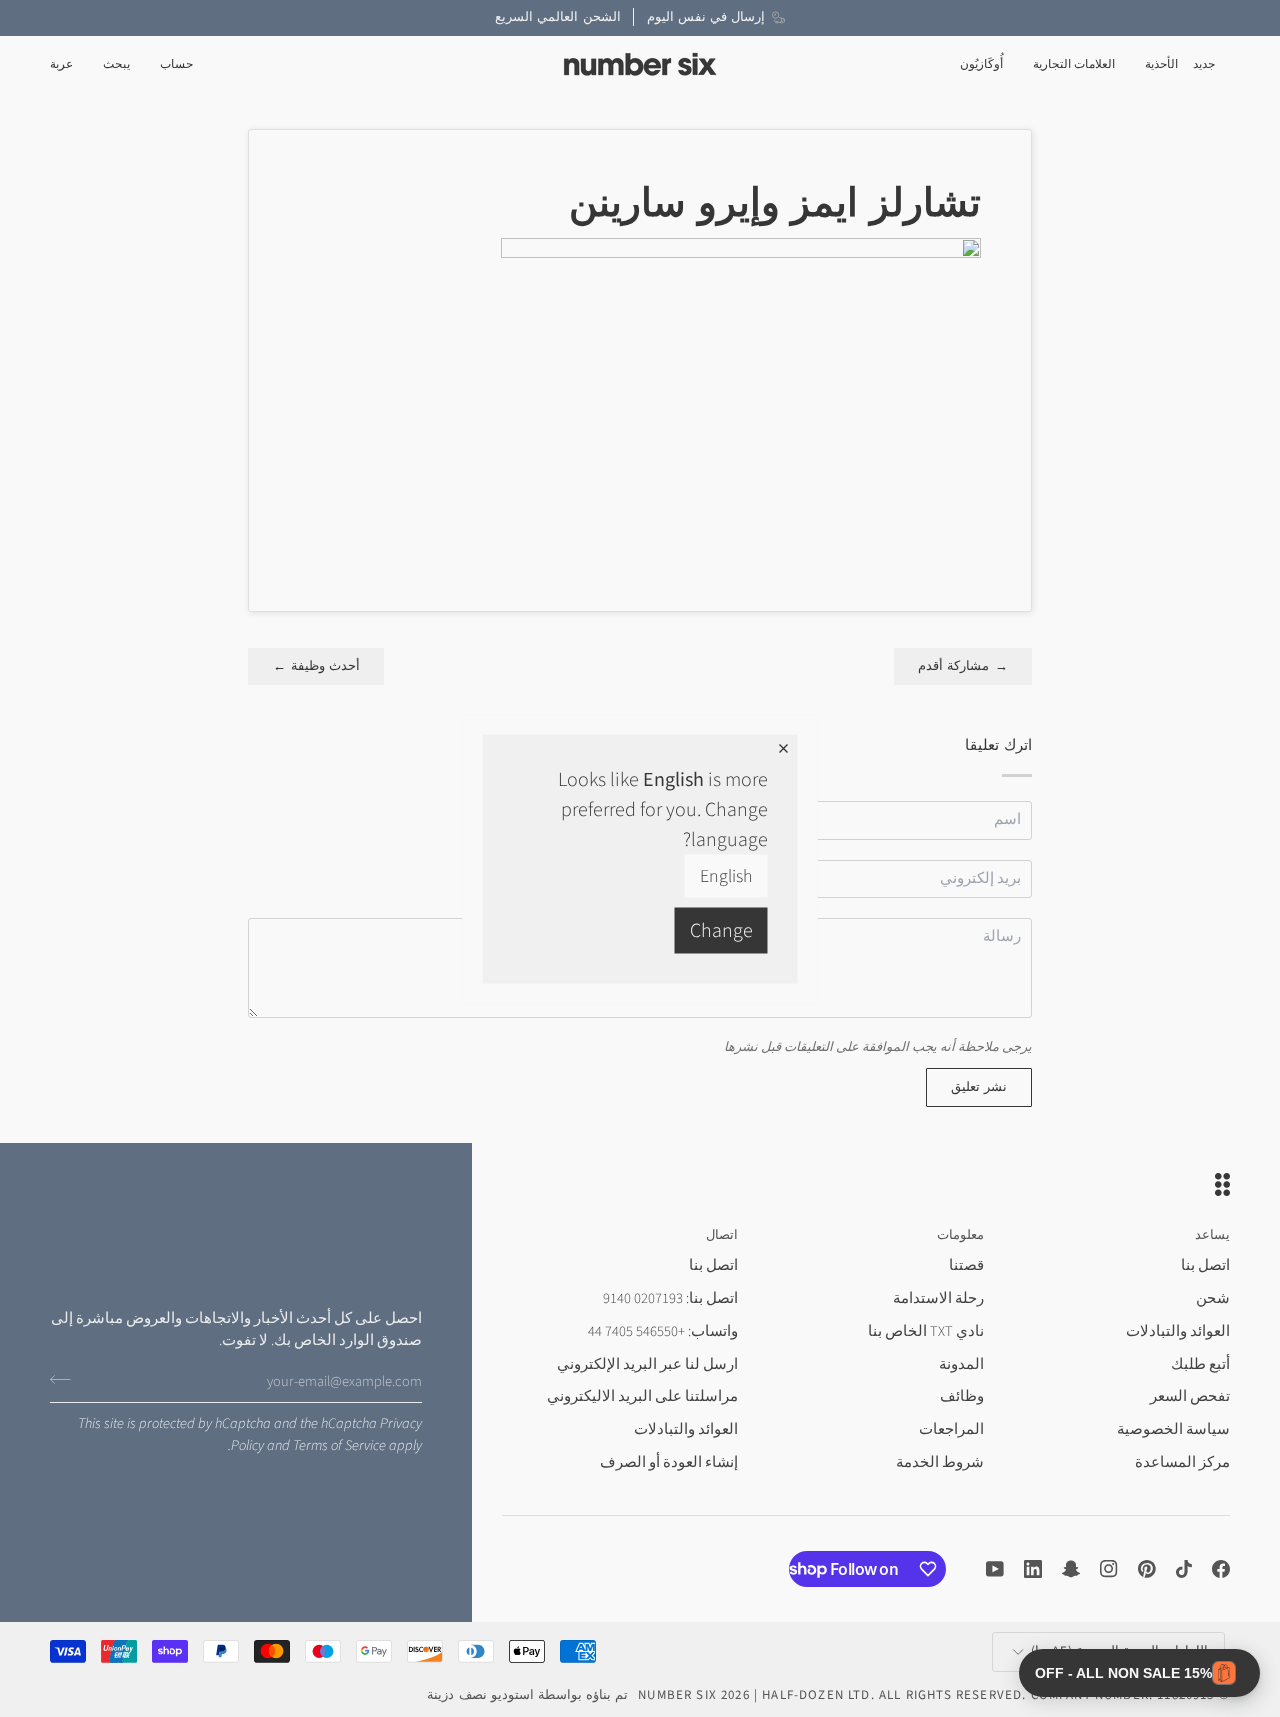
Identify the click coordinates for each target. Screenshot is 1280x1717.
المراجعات (951, 1429)
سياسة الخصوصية (1173, 1429)
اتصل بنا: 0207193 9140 (670, 1298)
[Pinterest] (1147, 1569)
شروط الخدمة (940, 1462)
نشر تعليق (979, 1087)
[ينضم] (66, 1379)
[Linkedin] (1033, 1569)
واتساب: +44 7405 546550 (663, 1331)
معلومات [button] (960, 1235)
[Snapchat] (1071, 1569)
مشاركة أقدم (963, 666)
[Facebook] (1221, 1569)
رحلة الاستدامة (938, 1298)
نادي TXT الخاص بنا (926, 1331)
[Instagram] (1109, 1569)
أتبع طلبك (1200, 1364)
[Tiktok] (1184, 1569)
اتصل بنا (1205, 1265)
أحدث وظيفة (316, 666)
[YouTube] (995, 1569)
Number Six (677, 1695)
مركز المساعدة (1182, 1462)
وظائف (962, 1396)
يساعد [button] (1212, 1235)
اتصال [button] (722, 1235)
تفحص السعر (1190, 1396)
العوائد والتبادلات (1178, 1331)
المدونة (961, 1364)
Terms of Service (339, 1445)
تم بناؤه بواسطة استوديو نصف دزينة (527, 1695)
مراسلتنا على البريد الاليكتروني (642, 1396)
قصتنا (966, 1265)
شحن (1213, 1298)
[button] (1161, 64)
